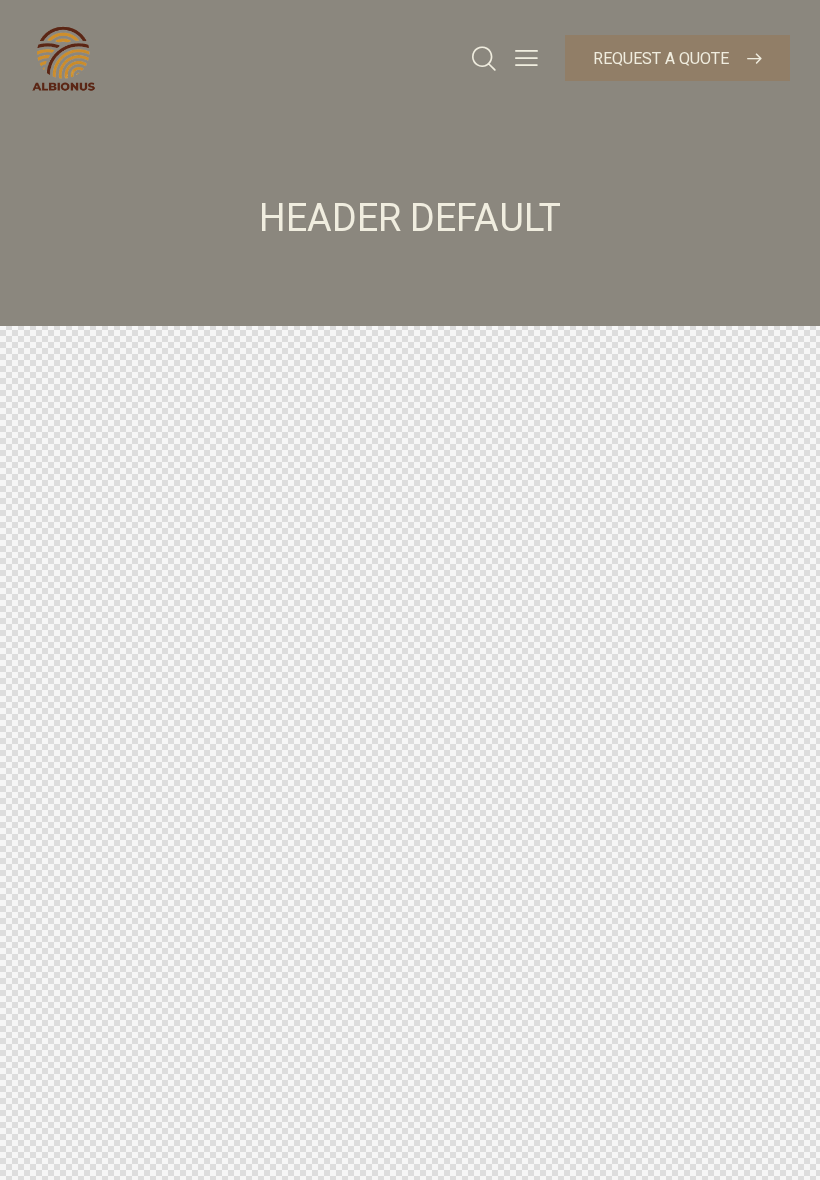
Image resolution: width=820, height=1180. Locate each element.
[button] (526, 57)
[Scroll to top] (782, 1142)
